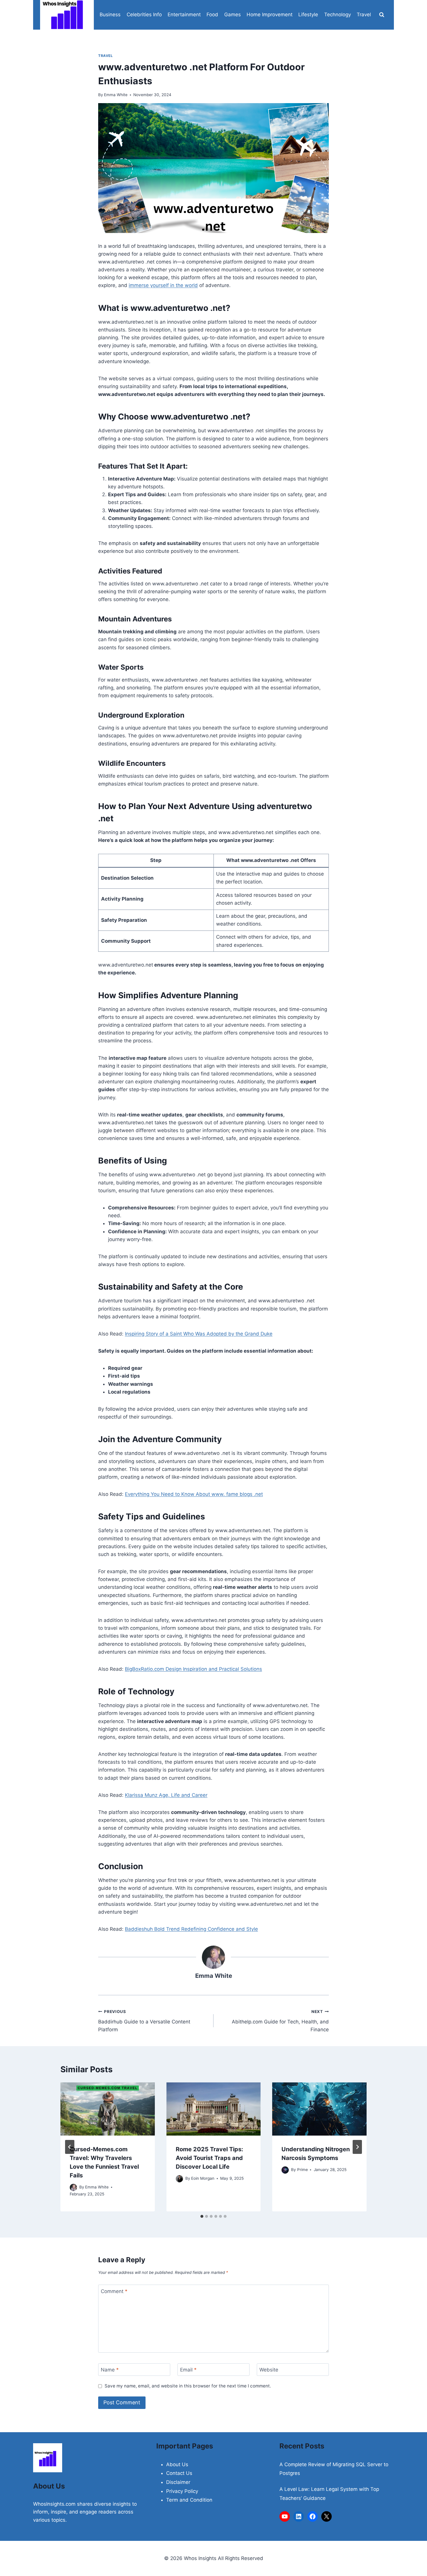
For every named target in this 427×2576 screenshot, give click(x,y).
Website (269, 2370)
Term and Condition (189, 2500)
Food (212, 15)
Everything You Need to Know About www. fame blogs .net (194, 1494)
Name (110, 2370)
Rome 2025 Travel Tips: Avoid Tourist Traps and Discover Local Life (209, 2158)
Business (110, 15)
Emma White (116, 95)
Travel (364, 15)
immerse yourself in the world (163, 285)
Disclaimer (178, 2482)
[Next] (357, 2147)
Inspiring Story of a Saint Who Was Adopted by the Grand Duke (199, 1334)
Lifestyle (308, 15)
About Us (177, 2464)
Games (233, 15)
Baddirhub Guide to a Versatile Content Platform (144, 2021)
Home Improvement (270, 15)
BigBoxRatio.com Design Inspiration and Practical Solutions (193, 1669)
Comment (114, 2291)
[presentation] (108, 2109)
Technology (338, 15)
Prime (303, 2170)
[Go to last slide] (70, 2147)
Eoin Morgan (203, 2178)
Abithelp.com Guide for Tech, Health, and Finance (280, 2021)
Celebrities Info (144, 15)
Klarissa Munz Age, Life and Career (166, 1795)
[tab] (202, 2216)
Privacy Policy (182, 2491)
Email (188, 2370)
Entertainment (184, 15)
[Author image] (73, 2187)
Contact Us (179, 2473)
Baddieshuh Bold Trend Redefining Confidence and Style (191, 1929)
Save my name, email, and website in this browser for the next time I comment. (188, 2386)
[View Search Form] (382, 15)
